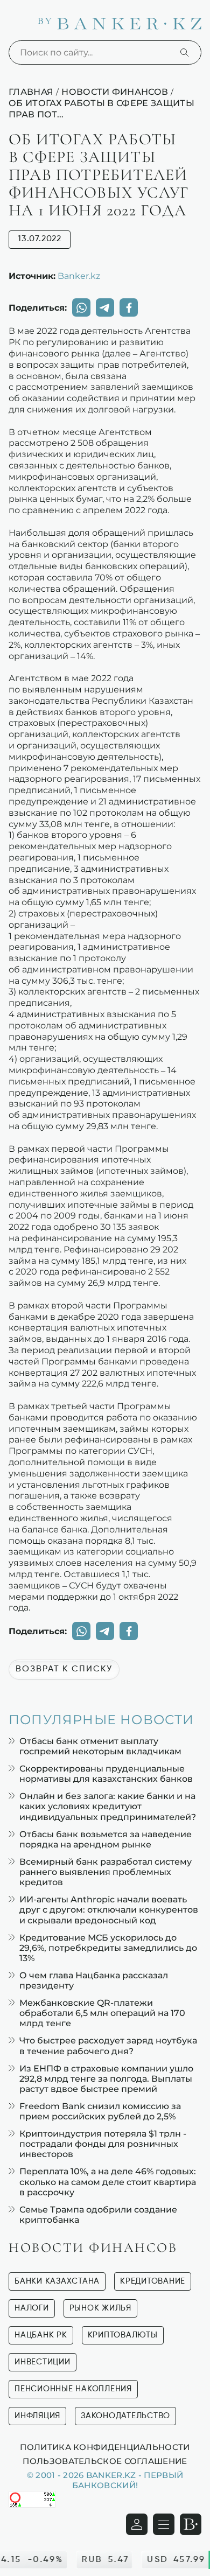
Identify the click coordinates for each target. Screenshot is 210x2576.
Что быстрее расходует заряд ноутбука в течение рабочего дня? (108, 2046)
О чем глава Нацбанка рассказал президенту (94, 1980)
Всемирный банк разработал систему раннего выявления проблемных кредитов (106, 1872)
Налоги (32, 2308)
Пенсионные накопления (73, 2389)
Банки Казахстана (57, 2281)
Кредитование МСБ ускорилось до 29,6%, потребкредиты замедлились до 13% (108, 1948)
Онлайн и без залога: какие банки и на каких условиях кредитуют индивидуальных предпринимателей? (108, 1806)
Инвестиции (43, 2362)
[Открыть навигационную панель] (164, 2524)
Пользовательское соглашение (105, 2461)
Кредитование (153, 2281)
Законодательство (125, 2416)
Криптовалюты (123, 2335)
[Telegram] (105, 307)
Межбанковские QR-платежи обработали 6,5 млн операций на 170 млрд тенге (102, 2013)
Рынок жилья (100, 2308)
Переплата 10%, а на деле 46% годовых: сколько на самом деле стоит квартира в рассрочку (108, 2182)
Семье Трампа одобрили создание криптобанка (98, 2215)
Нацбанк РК (41, 2335)
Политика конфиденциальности (105, 2447)
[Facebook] (129, 307)
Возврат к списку (64, 1669)
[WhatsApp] (81, 307)
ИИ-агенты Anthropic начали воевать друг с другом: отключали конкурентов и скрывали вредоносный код (109, 1910)
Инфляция (37, 2416)
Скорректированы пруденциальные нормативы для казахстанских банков (106, 1774)
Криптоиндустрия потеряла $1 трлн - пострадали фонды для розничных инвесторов (103, 2144)
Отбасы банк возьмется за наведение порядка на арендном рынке (106, 1839)
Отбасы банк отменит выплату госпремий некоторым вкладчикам (100, 1746)
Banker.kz (79, 276)
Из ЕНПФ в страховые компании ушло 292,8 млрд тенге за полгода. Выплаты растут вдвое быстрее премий (106, 2079)
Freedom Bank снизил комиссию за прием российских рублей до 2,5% (100, 2111)
